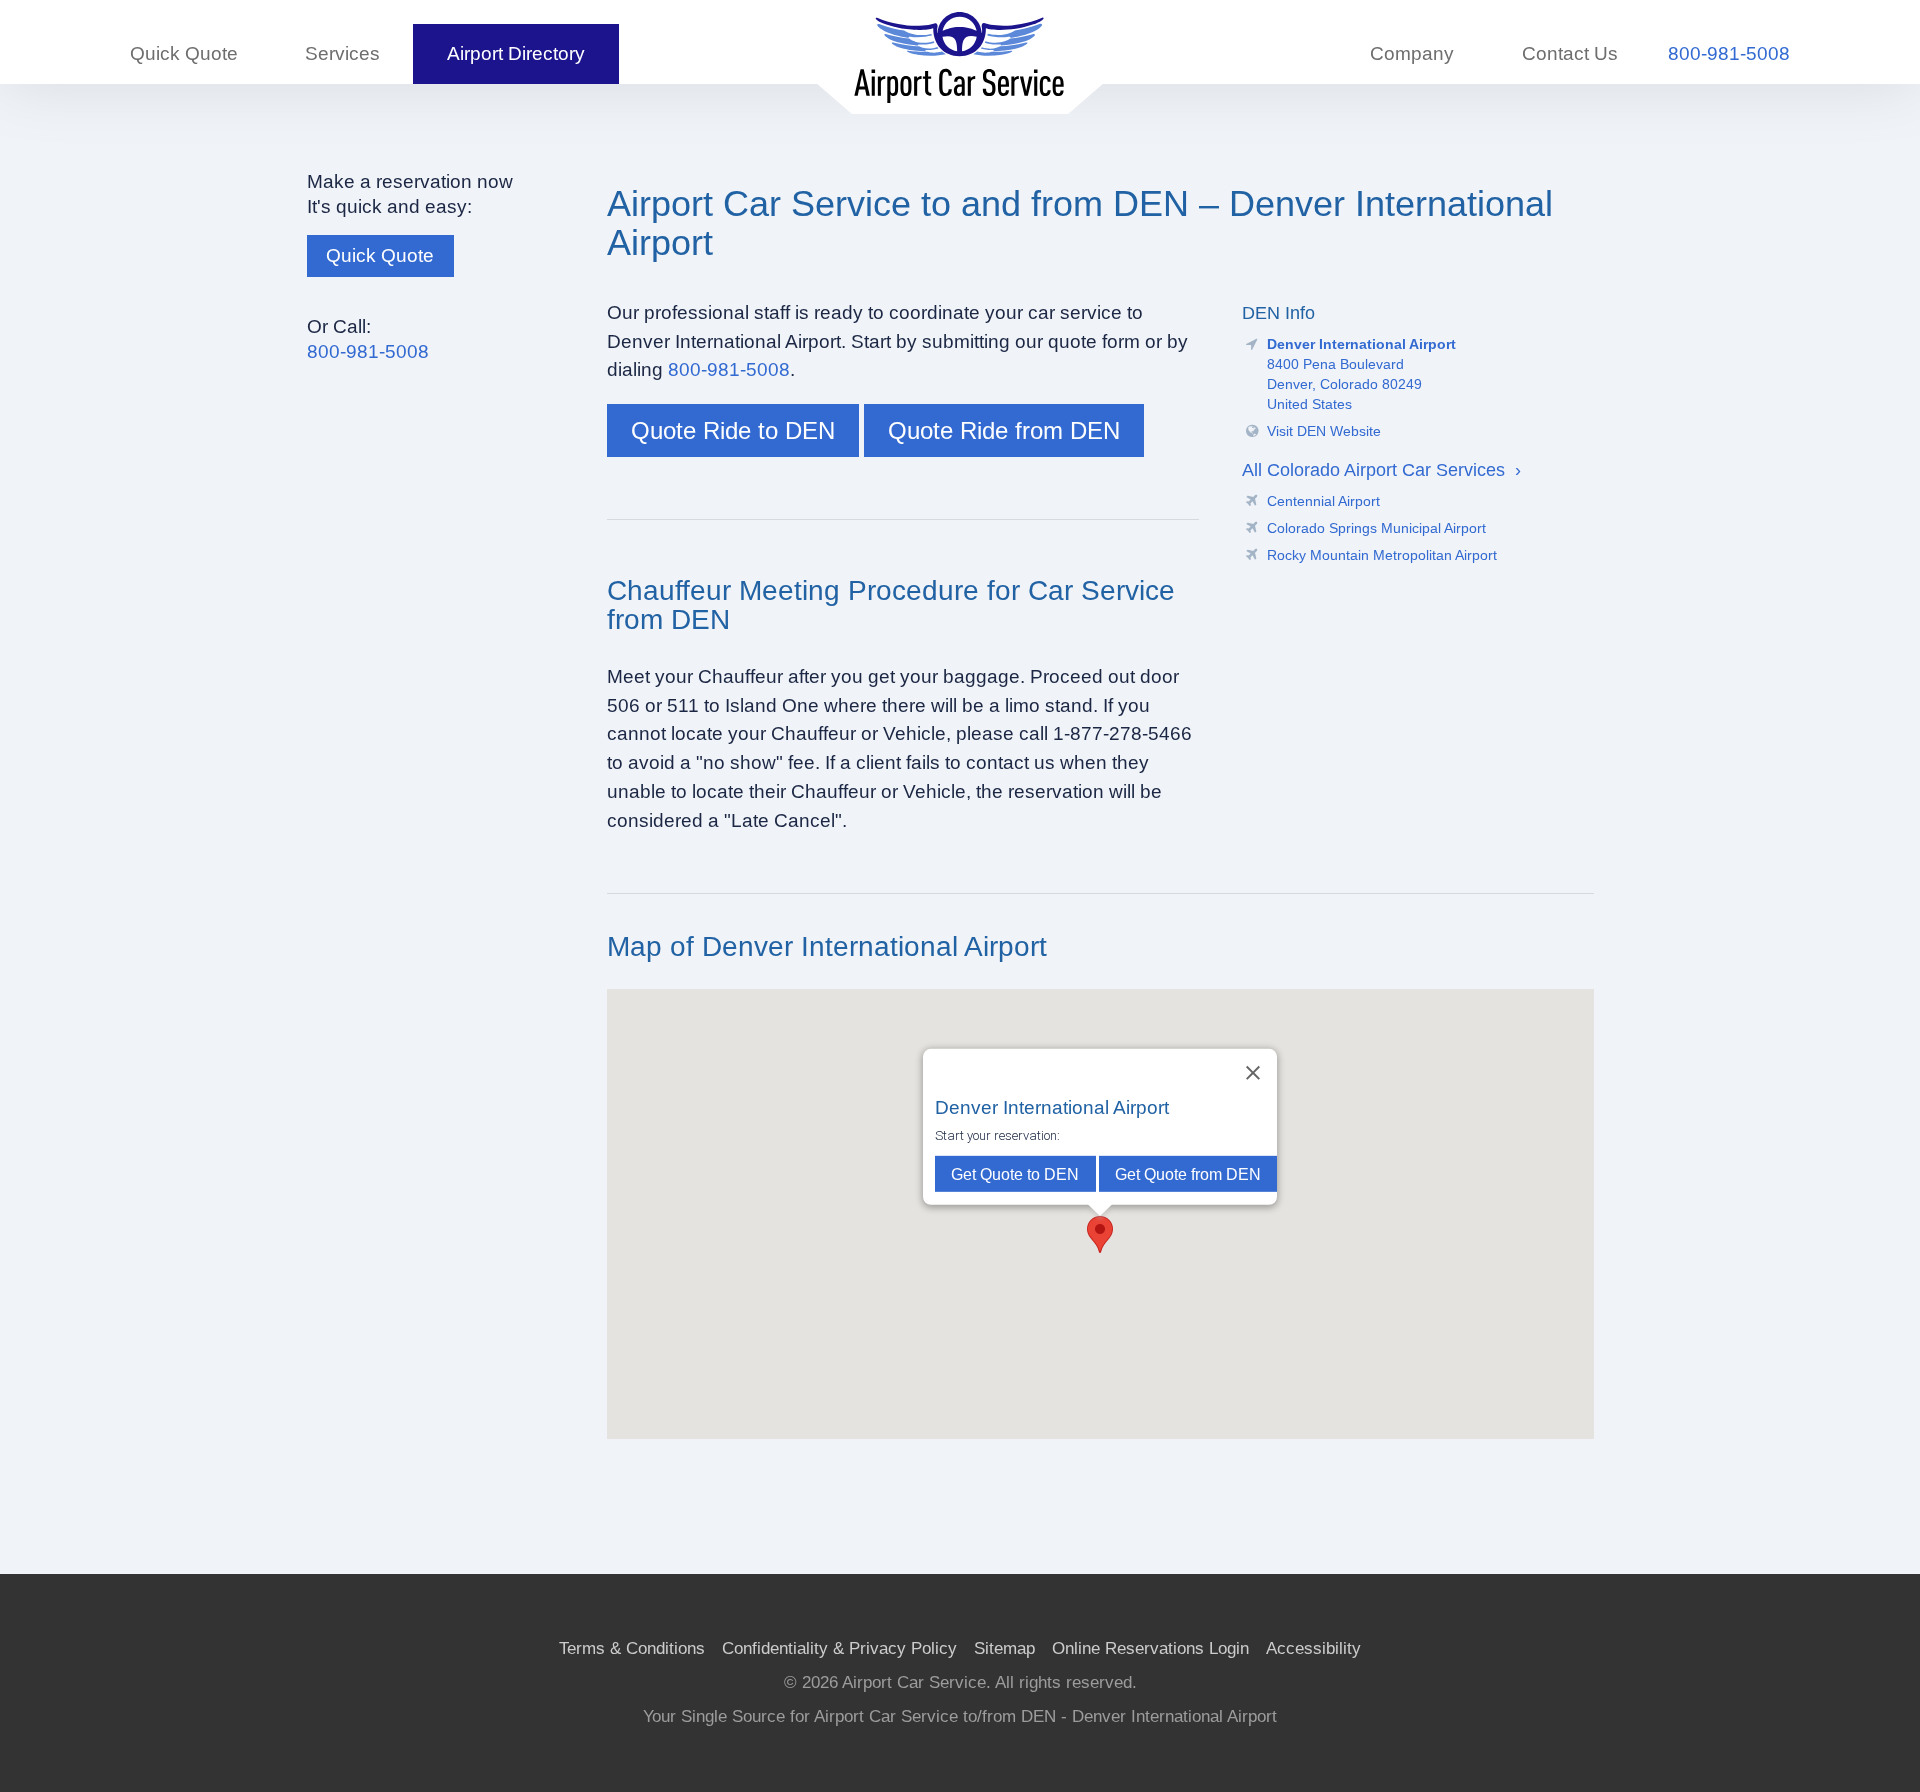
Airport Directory (516, 53)
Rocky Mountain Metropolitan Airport (1382, 555)
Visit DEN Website (1324, 431)
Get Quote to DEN (1016, 1174)
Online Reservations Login (1150, 1648)
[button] (1100, 1234)
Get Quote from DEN (1188, 1174)
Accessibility (1313, 1648)
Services (342, 53)
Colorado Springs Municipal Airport (1376, 528)
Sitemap (1004, 1648)
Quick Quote (184, 53)
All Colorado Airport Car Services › (1381, 469)
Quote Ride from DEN (1004, 430)
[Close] (1253, 1073)
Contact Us (1570, 53)
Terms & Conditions (632, 1648)
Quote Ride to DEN (733, 430)
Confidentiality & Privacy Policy (839, 1648)
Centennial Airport (1323, 501)
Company (1412, 53)
